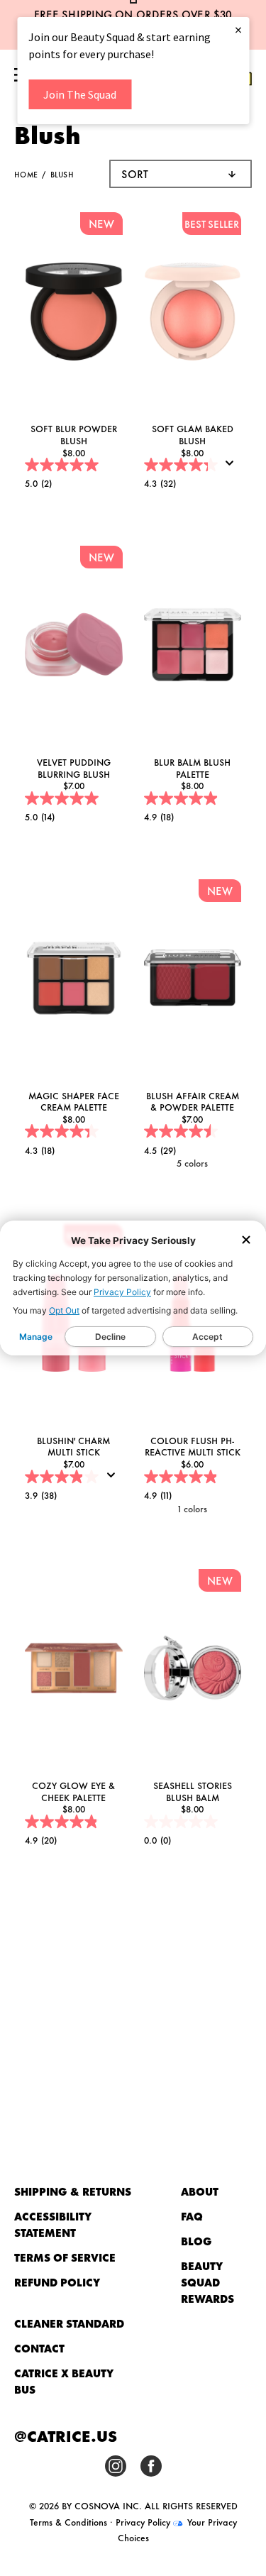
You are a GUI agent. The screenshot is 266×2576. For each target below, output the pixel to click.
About (200, 2191)
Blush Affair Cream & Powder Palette (193, 1101)
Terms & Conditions (68, 2521)
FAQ (192, 2216)
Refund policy (57, 2282)
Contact (39, 2348)
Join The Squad (80, 94)
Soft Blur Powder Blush (74, 434)
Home (26, 174)
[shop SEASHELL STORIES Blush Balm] (193, 1670)
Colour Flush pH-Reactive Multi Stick (193, 1446)
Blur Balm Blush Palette (192, 767)
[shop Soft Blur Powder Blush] (74, 313)
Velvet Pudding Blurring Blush (74, 767)
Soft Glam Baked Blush (193, 434)
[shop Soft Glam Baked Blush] (193, 313)
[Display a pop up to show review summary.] (233, 468)
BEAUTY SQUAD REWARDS (207, 2282)
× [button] (238, 29)
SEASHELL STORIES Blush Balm (193, 1791)
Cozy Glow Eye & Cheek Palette (73, 1791)
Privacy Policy (122, 1292)
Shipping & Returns (73, 2191)
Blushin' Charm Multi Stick (73, 1446)
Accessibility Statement (52, 2224)
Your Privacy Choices (177, 2529)
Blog (196, 2241)
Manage (36, 1337)
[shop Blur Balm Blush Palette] (193, 647)
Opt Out (64, 1310)
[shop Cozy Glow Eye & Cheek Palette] (74, 1670)
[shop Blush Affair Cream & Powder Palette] (193, 980)
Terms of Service (65, 2257)
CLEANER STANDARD (69, 2323)
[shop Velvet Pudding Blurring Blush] (74, 647)
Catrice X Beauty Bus (63, 2381)
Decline (110, 1337)
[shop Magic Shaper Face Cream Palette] (74, 980)
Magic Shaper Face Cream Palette (74, 1101)
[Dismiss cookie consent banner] (246, 1241)
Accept (207, 1337)
